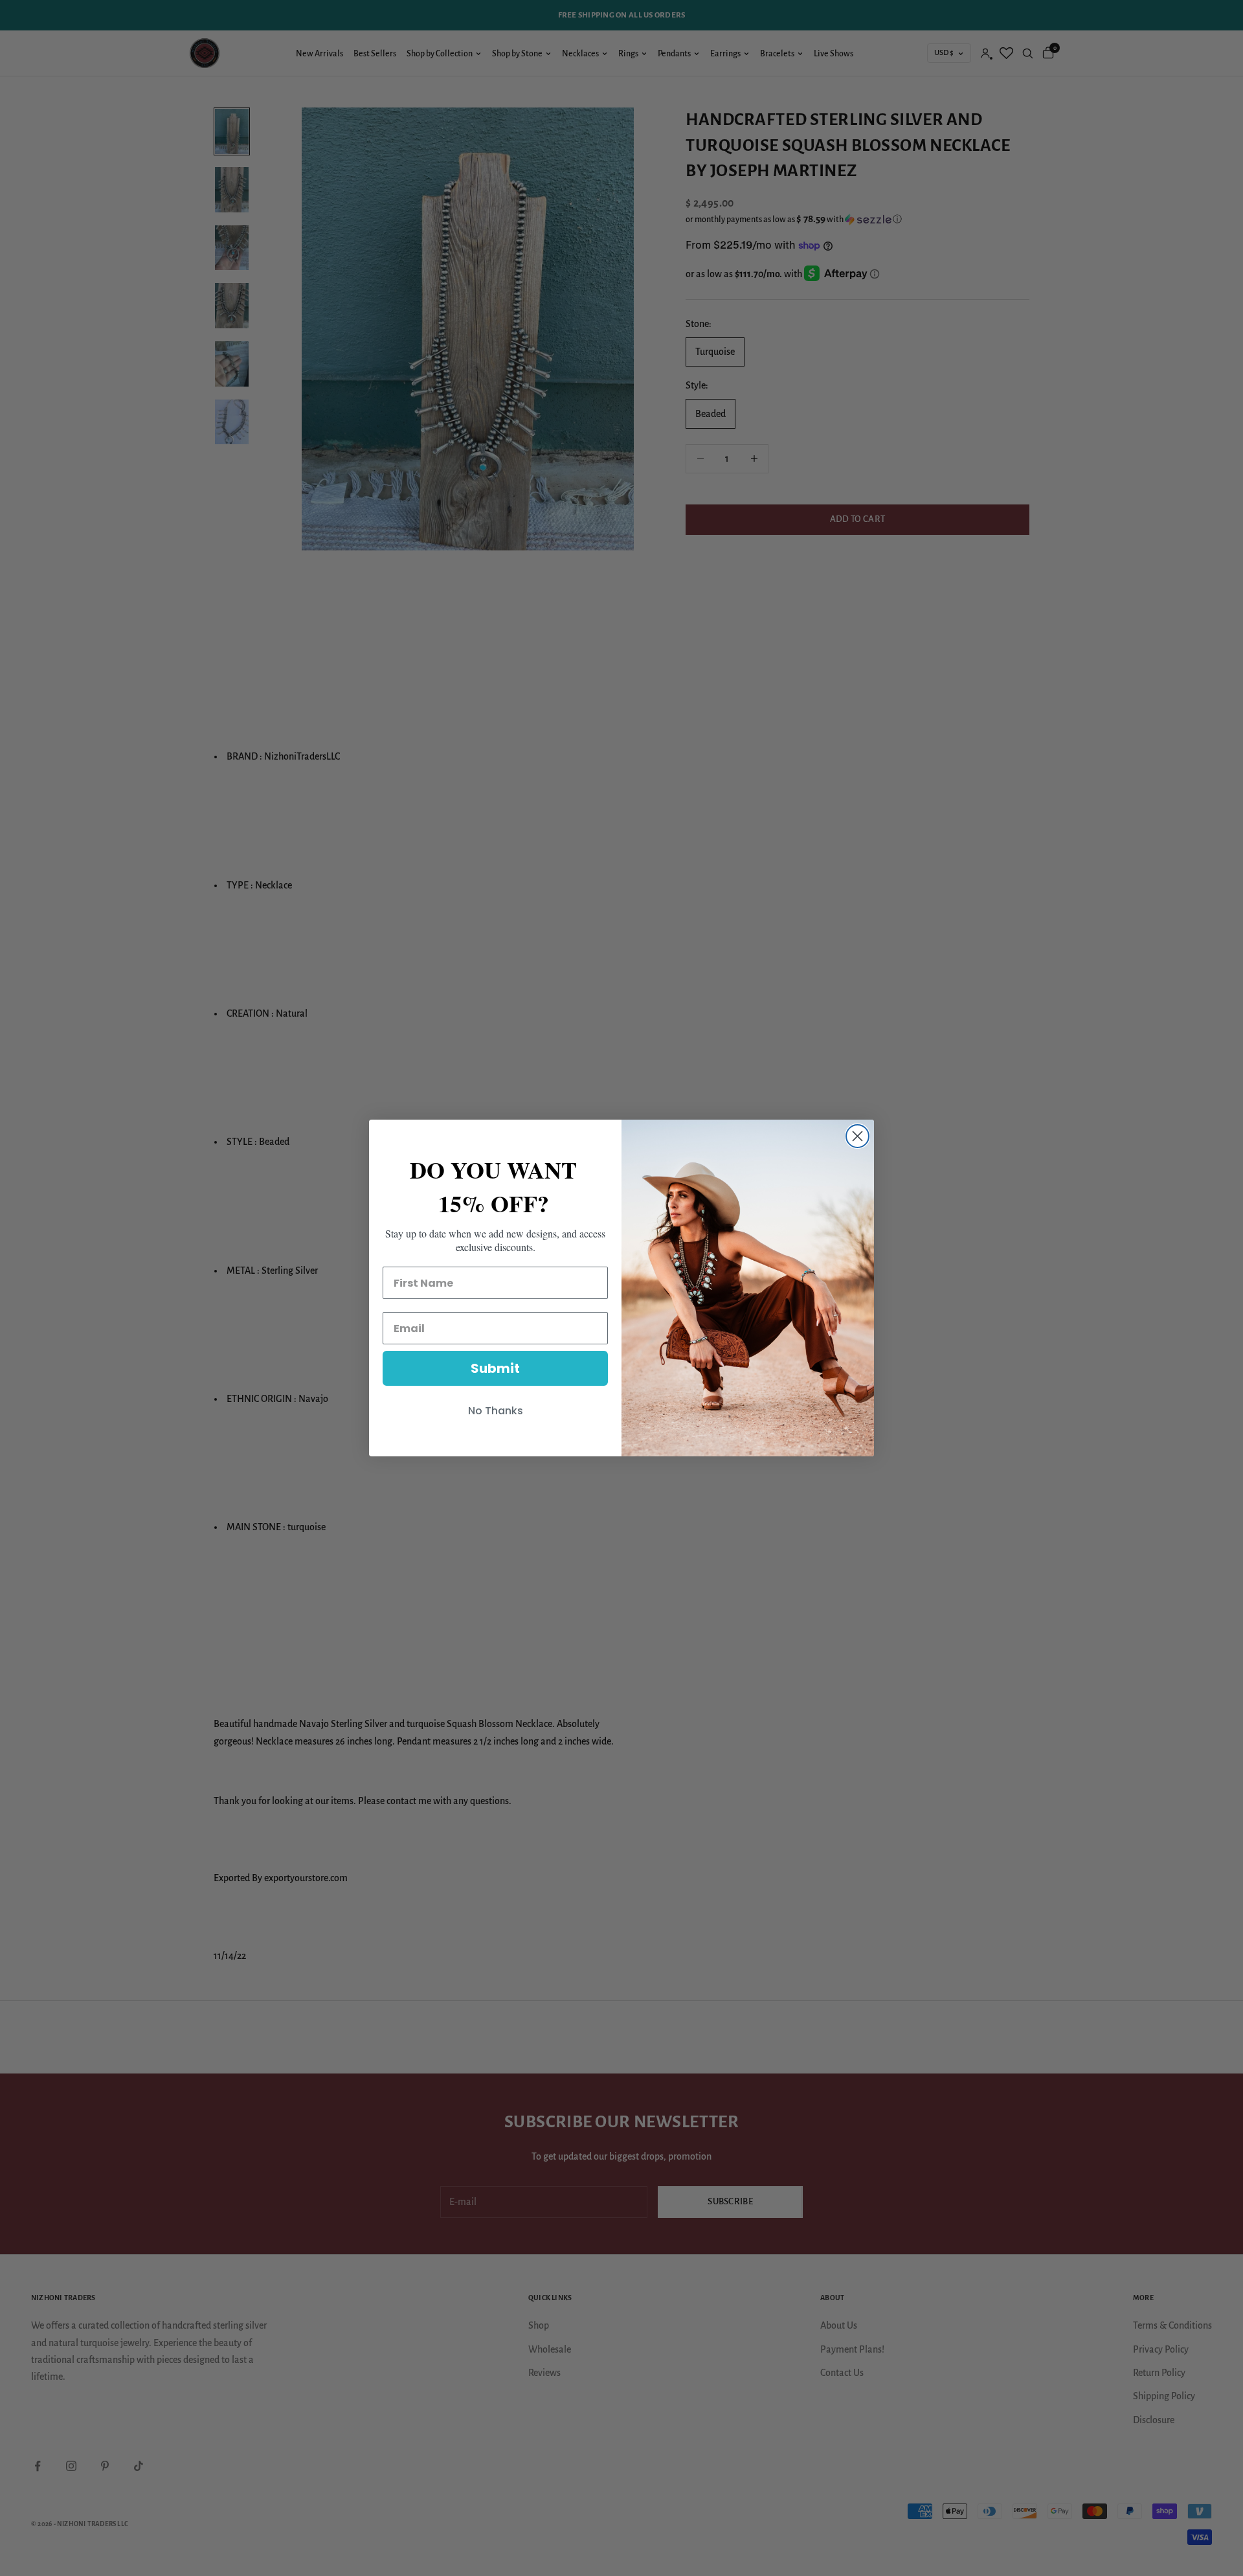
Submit (495, 1368)
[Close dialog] (857, 1136)
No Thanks (496, 1411)
